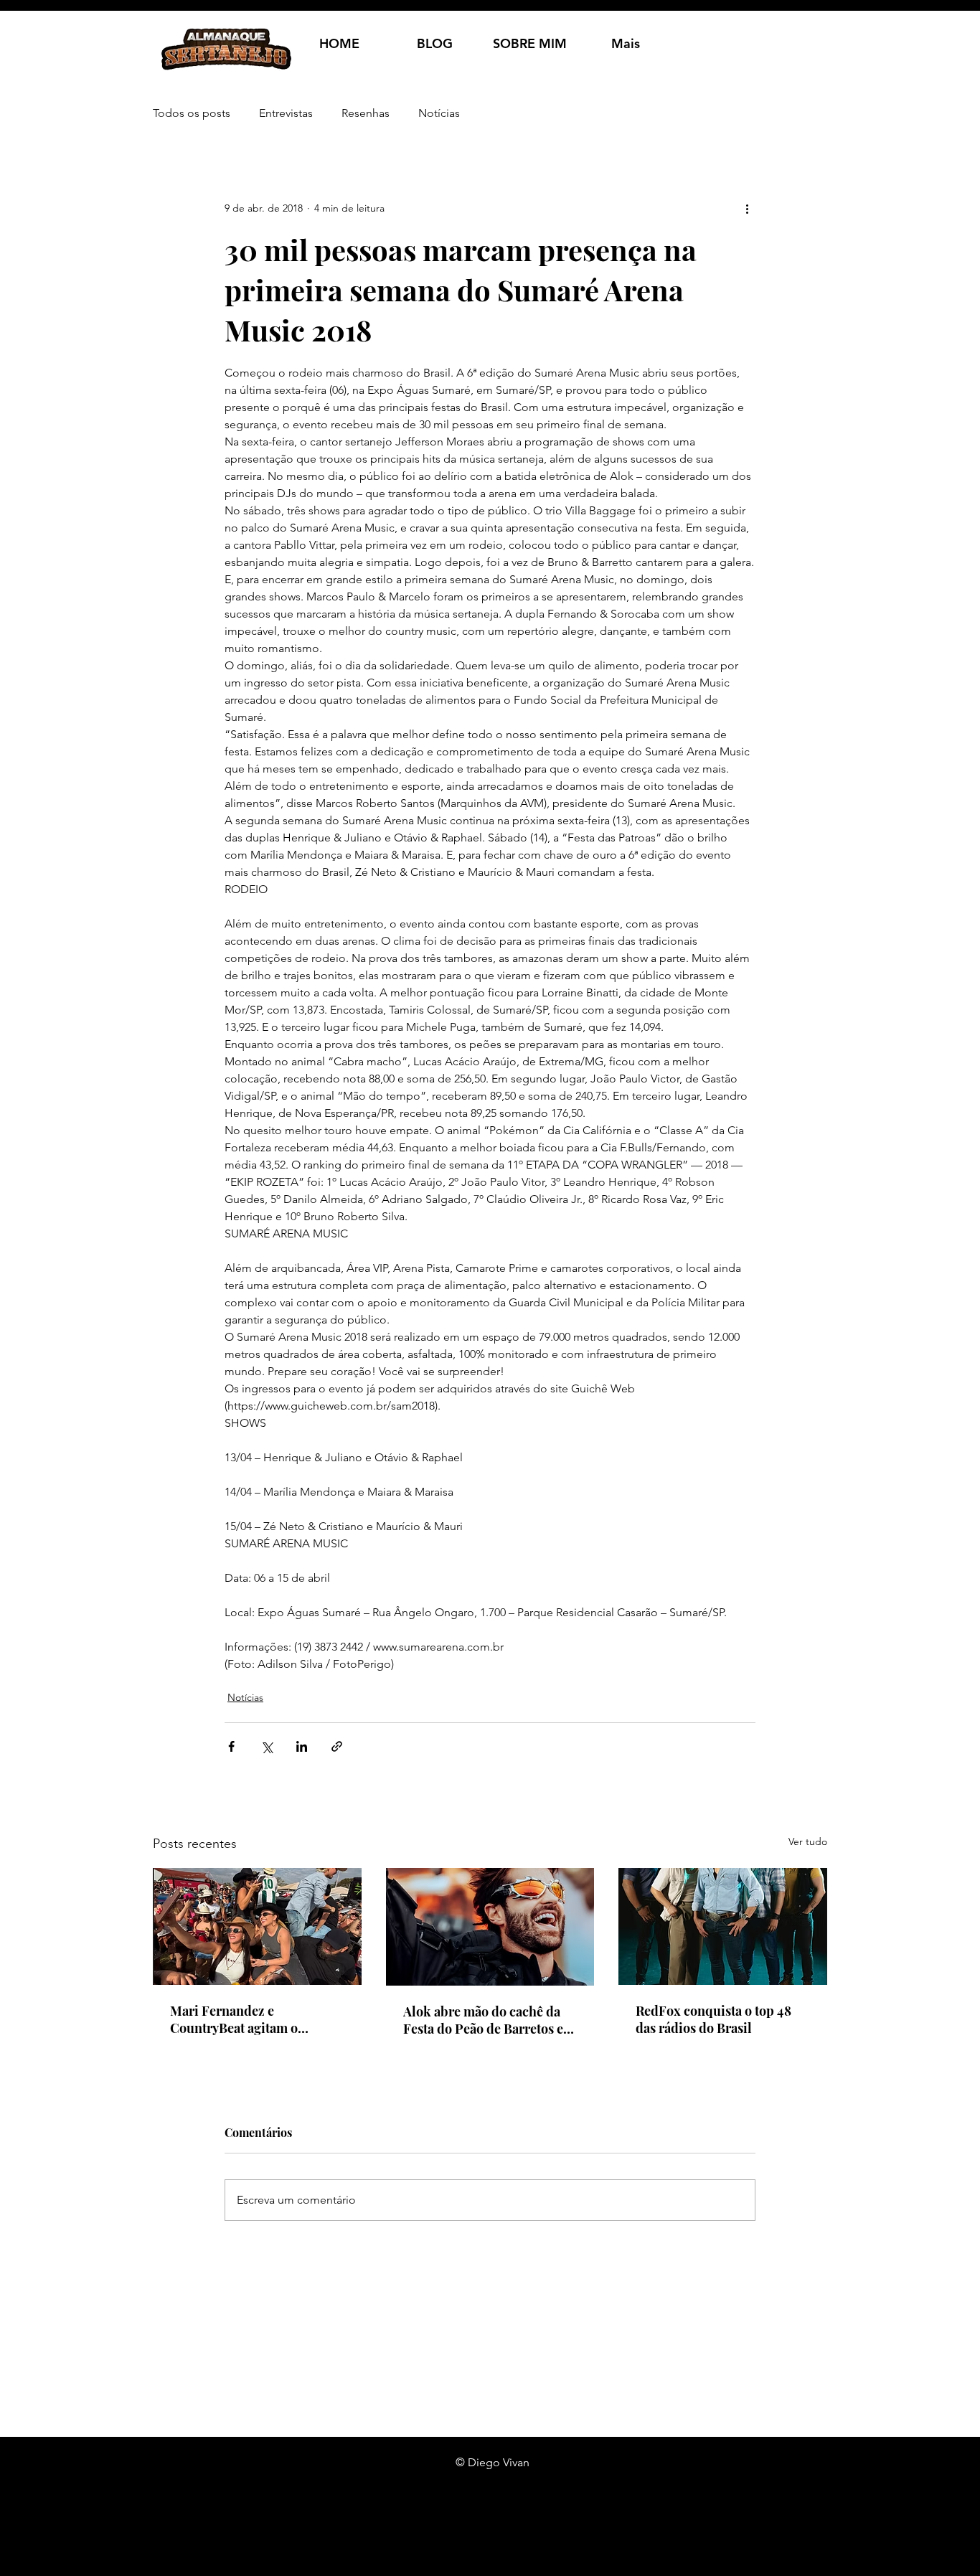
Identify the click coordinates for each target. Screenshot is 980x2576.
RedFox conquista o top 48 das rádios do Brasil (713, 2019)
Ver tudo (808, 1841)
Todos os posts (192, 113)
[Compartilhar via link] (337, 1746)
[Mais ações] (747, 208)
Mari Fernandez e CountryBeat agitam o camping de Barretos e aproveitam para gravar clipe (255, 2019)
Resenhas (366, 113)
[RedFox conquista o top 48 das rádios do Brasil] (723, 1926)
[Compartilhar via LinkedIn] (302, 1746)
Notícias (439, 113)
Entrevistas (286, 113)
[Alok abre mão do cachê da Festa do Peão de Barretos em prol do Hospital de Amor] (490, 1927)
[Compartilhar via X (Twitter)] (267, 1746)
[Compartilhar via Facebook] (231, 1746)
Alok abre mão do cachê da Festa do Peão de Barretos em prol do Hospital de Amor (489, 2020)
